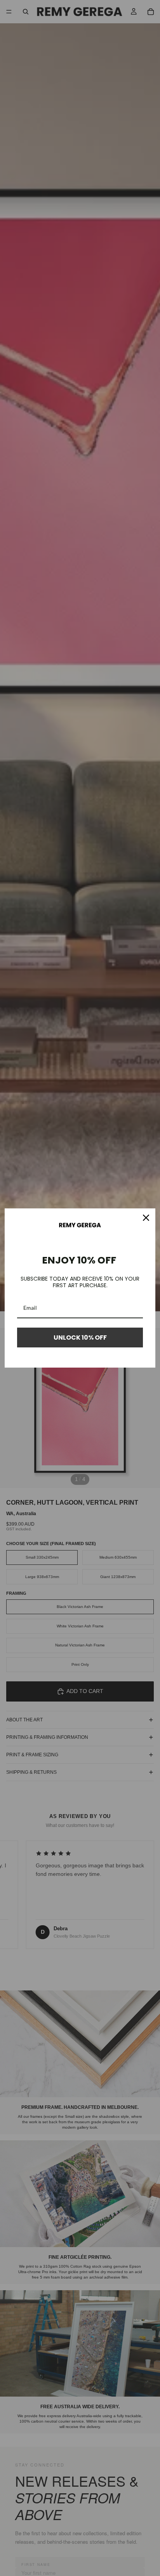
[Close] (146, 1218)
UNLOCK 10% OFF (80, 1338)
